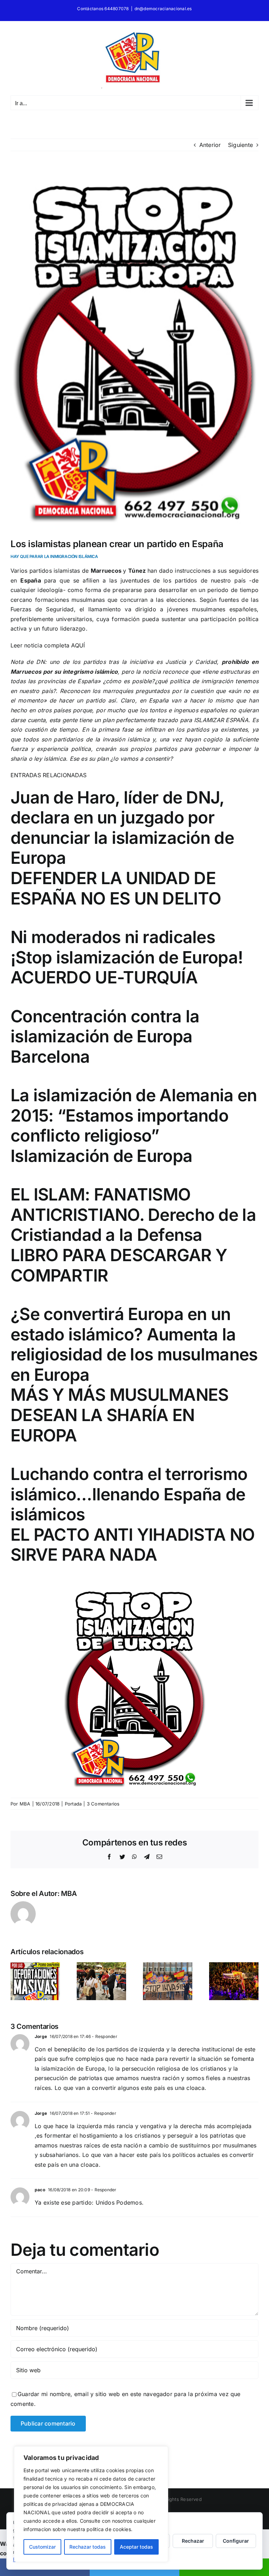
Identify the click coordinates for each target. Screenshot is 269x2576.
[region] (91, 2504)
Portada (73, 1804)
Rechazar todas (88, 2547)
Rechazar (193, 2541)
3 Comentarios (103, 1804)
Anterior (210, 145)
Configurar (236, 2541)
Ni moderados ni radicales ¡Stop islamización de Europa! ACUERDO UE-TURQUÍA (127, 957)
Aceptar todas (136, 2547)
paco (40, 2190)
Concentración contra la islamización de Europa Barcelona (105, 1036)
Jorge (41, 2036)
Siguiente (240, 145)
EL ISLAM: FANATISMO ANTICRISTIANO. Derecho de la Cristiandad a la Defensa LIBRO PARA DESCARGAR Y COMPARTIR (133, 1235)
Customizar (42, 2547)
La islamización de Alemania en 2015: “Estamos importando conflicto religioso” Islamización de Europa (134, 1125)
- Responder (104, 2036)
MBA (25, 1804)
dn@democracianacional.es (163, 9)
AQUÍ (78, 645)
